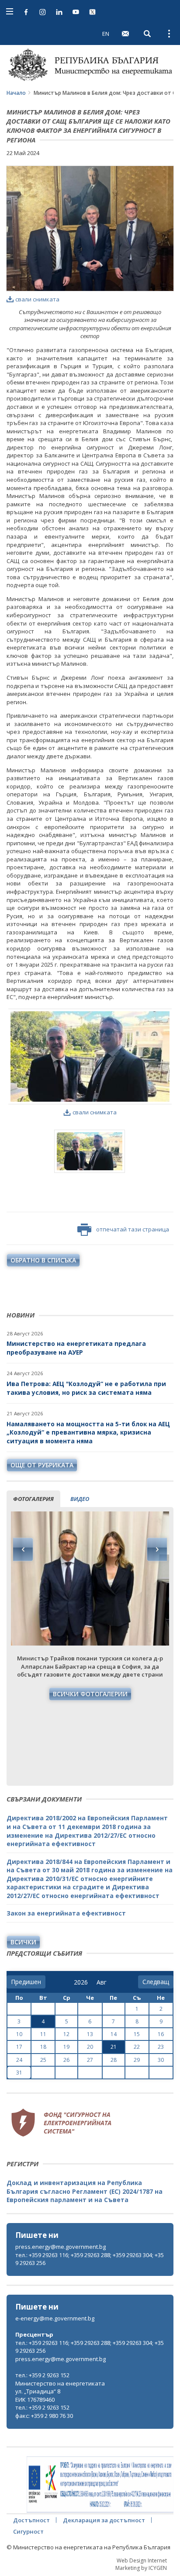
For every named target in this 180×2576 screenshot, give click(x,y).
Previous (23, 1549)
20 (90, 2047)
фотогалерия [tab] (33, 1499)
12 (66, 2034)
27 (90, 2060)
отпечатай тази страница (133, 1229)
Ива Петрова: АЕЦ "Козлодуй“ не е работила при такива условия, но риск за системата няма (86, 1388)
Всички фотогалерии (90, 1694)
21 (114, 2047)
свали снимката (37, 299)
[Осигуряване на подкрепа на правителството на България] (100, 2485)
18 (43, 2047)
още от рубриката (42, 1465)
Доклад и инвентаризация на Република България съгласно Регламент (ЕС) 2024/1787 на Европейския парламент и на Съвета (85, 2191)
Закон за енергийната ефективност (66, 1913)
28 (114, 2060)
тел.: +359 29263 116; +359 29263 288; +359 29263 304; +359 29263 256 (90, 2259)
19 (66, 2047)
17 (19, 2047)
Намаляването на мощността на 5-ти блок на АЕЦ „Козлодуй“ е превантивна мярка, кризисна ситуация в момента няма (88, 1432)
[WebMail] (125, 34)
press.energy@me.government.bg (61, 2247)
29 (137, 2060)
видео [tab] (80, 1499)
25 (43, 2060)
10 (19, 2034)
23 (161, 2047)
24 (19, 2060)
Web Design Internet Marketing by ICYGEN (141, 2564)
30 (161, 2060)
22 (137, 2047)
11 (43, 2034)
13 (90, 2034)
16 (161, 2034)
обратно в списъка (43, 1260)
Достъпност (31, 2520)
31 (19, 2073)
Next (157, 1549)
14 (114, 2034)
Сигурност (28, 2531)
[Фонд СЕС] (61, 2121)
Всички (23, 1942)
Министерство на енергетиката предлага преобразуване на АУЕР (76, 1348)
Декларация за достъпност (104, 2520)
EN (106, 34)
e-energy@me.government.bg (55, 2318)
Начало (16, 93)
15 (137, 2034)
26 (66, 2060)
